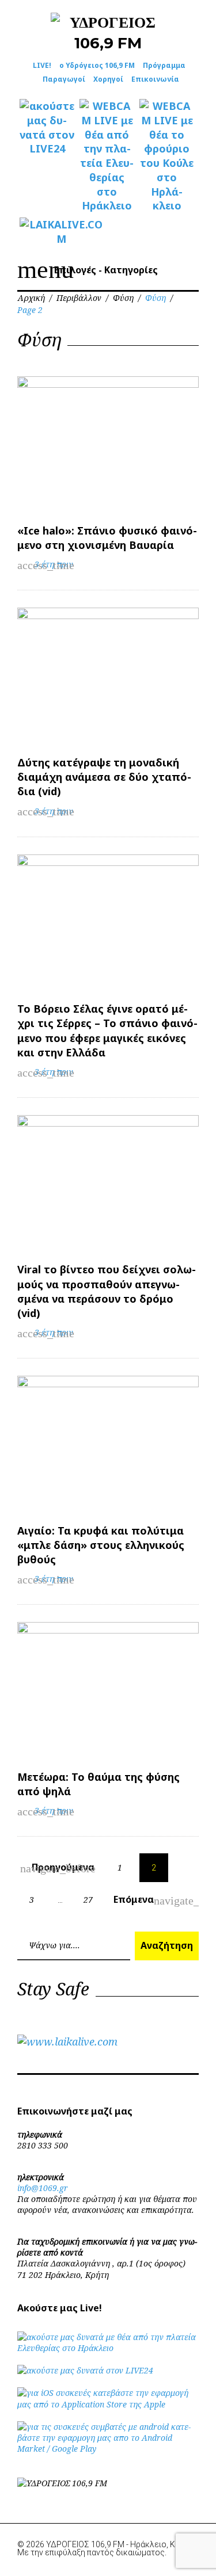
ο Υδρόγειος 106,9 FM (97, 65)
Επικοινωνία (155, 79)
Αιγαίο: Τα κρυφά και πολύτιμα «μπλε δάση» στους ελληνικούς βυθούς (101, 1545)
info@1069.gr (43, 2188)
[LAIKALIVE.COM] (47, 232)
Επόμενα (141, 1900)
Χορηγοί (108, 79)
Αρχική (31, 298)
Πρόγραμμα (164, 65)
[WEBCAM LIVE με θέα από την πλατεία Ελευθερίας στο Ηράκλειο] (107, 156)
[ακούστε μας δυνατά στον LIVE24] (47, 127)
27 (88, 1900)
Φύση (123, 298)
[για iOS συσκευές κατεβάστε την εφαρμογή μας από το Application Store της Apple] (108, 2404)
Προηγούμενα (58, 1868)
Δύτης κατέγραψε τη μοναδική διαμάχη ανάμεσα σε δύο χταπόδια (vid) (104, 777)
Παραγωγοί (64, 79)
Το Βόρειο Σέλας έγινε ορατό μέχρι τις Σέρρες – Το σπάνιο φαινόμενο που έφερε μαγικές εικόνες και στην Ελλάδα (107, 1031)
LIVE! (42, 65)
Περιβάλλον (79, 298)
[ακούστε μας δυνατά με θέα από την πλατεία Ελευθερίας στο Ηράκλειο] (108, 2348)
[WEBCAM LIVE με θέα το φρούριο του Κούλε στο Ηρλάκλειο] (167, 156)
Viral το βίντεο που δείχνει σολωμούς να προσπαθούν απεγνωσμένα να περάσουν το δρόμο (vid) (107, 1291)
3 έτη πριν (54, 564)
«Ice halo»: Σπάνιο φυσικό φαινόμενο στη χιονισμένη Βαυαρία (107, 538)
